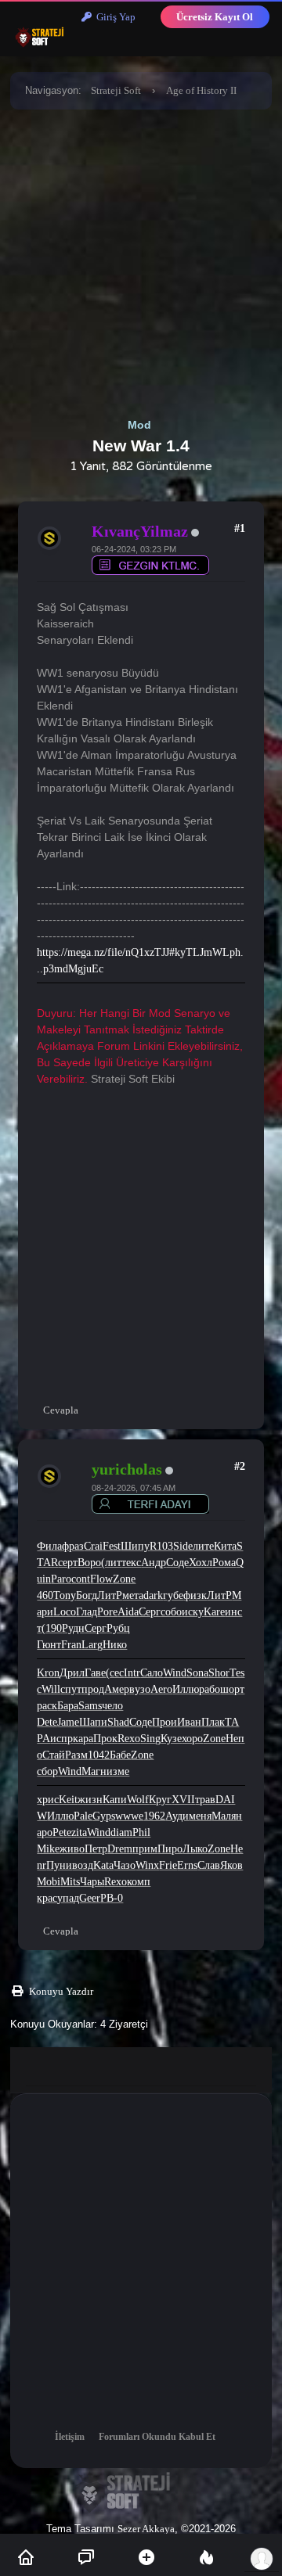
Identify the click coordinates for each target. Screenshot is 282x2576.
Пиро (170, 1849)
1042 (99, 1755)
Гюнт (49, 1645)
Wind (175, 1673)
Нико (115, 1645)
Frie (168, 1865)
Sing (150, 1739)
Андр (154, 1563)
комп (139, 1882)
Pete (62, 1832)
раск (47, 1706)
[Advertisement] (141, 260)
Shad (118, 1722)
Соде (177, 1563)
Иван (189, 1722)
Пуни (59, 1865)
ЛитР (110, 1595)
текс (131, 1563)
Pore (107, 1612)
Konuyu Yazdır (61, 1991)
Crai (93, 1546)
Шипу (135, 1546)
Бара (68, 1706)
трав (205, 1800)
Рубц (118, 1628)
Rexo (129, 1739)
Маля (224, 1816)
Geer (90, 1898)
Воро (89, 1563)
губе (173, 1595)
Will (51, 1689)
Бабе (120, 1755)
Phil (141, 1832)
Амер (117, 1689)
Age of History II (201, 90)
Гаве (95, 1673)
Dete (47, 1722)
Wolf (138, 1800)
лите (203, 1546)
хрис (48, 1800)
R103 (161, 1546)
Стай (54, 1755)
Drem (120, 1849)
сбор (47, 1771)
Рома (224, 1563)
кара (83, 1739)
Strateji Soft (116, 90)
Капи (115, 1800)
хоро (192, 1739)
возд (83, 1865)
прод (93, 1689)
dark (153, 1595)
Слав (209, 1865)
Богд (87, 1595)
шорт (232, 1689)
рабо (210, 1689)
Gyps (104, 1816)
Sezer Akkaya (146, 2529)
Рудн (73, 1628)
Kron (48, 1673)
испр (61, 1739)
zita (79, 1832)
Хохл (201, 1563)
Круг (160, 1800)
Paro (61, 1579)
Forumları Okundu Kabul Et (157, 2437)
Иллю (186, 1689)
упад (68, 1898)
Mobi (49, 1882)
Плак (213, 1722)
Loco (65, 1612)
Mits (70, 1882)
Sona (197, 1673)
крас (47, 1898)
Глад (87, 1612)
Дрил (72, 1673)
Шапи (93, 1722)
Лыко (195, 1849)
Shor (219, 1673)
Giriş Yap (114, 17)
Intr (132, 1673)
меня (200, 1816)
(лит (111, 1563)
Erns (187, 1865)
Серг (150, 1612)
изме (118, 1771)
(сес (115, 1673)
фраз (73, 1546)
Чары (92, 1882)
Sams (90, 1706)
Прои (164, 1722)
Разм (76, 1755)
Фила (49, 1546)
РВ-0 (112, 1898)
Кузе (171, 1739)
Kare (214, 1612)
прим (145, 1849)
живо (72, 1849)
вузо (140, 1689)
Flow (101, 1579)
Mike (48, 1849)
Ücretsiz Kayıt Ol (215, 17)
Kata (103, 1865)
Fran (71, 1645)
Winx (147, 1865)
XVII (183, 1800)
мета (133, 1595)
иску (193, 1612)
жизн (90, 1800)
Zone (124, 1579)
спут (71, 1689)
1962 (154, 1816)
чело (112, 1706)
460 (45, 1595)
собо (171, 1612)
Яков (231, 1865)
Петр (96, 1849)
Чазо (125, 1865)
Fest (112, 1546)
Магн (94, 1771)
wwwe (129, 1816)
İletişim (70, 2437)
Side (183, 1546)
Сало (152, 1673)
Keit (68, 1800)
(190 (52, 1628)
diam (121, 1832)
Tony (65, 1595)
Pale (83, 1816)
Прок (105, 1739)
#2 (240, 1466)
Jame (68, 1722)
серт (68, 1563)
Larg (92, 1645)
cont (81, 1579)
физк (195, 1595)
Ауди (177, 1816)
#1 (240, 528)
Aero (161, 1689)
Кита (225, 1546)
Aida (128, 1612)
